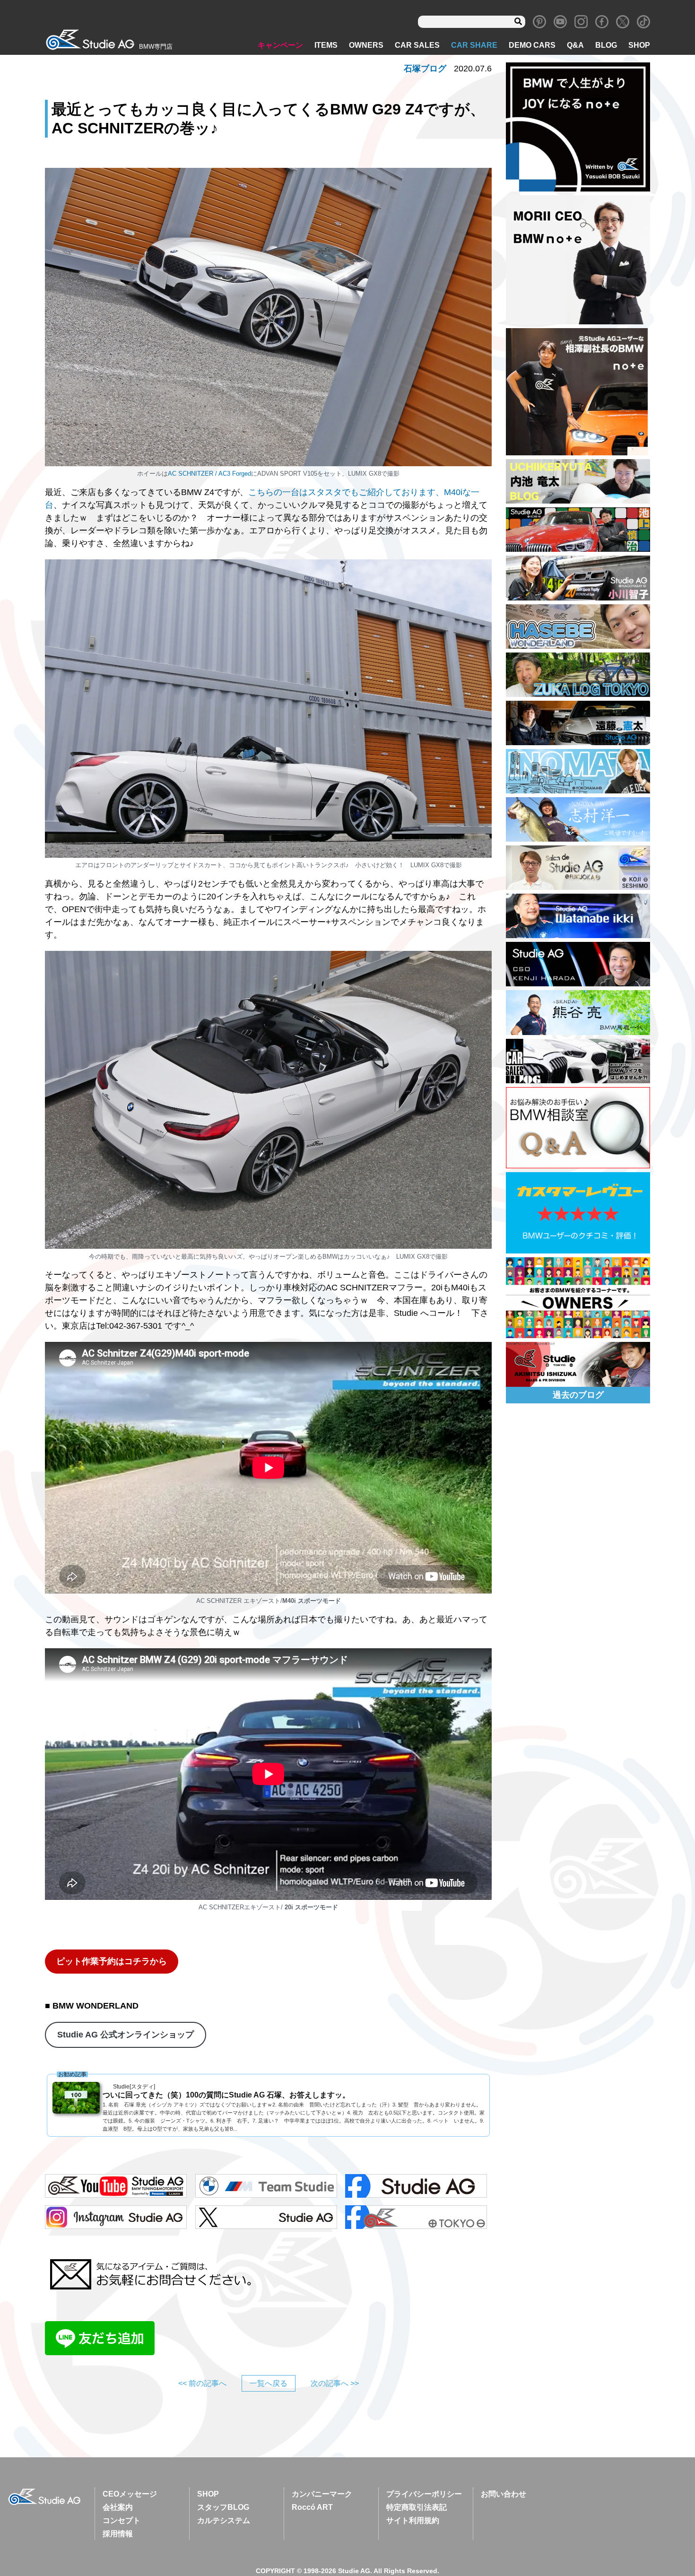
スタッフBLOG (223, 2507)
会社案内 (118, 2507)
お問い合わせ (504, 2494)
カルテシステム (224, 2520)
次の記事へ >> (335, 2383)
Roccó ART (312, 2507)
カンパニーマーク (322, 2494)
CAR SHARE (474, 45)
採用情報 (118, 2534)
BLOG (606, 45)
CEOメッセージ (130, 2494)
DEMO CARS (532, 45)
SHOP (639, 45)
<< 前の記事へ (202, 2383)
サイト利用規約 (413, 2520)
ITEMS (326, 45)
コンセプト (122, 2520)
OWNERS (366, 45)
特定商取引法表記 (417, 2507)
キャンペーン (280, 45)
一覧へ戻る (269, 2383)
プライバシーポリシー (424, 2494)
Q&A (575, 45)
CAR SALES (417, 45)
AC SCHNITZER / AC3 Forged (209, 474)
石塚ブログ (425, 69)
